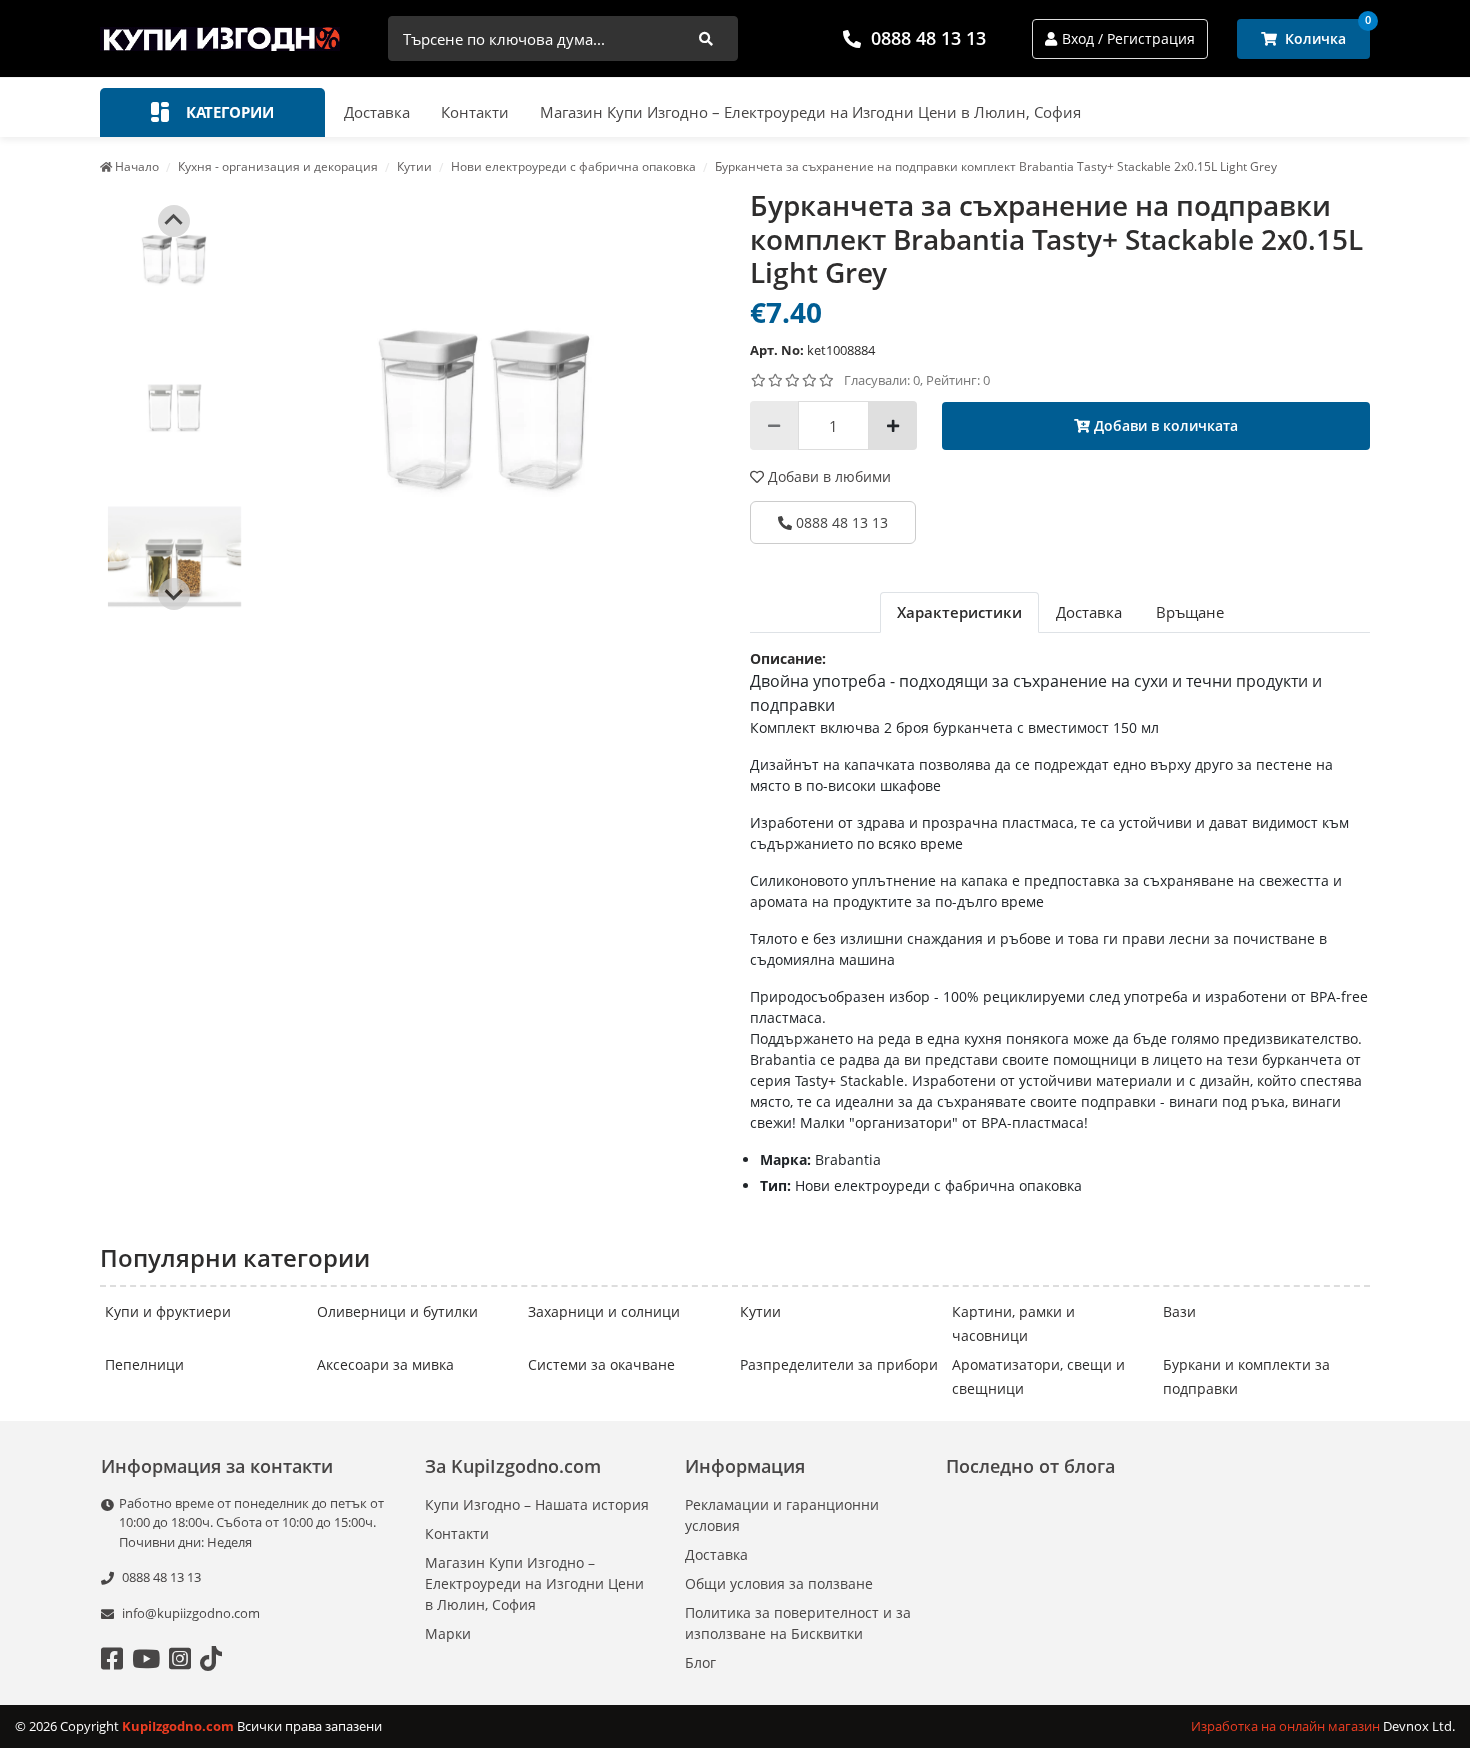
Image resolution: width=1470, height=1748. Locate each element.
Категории (228, 112)
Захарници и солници (604, 1311)
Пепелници (144, 1364)
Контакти (475, 112)
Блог (700, 1662)
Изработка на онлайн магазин (1287, 1726)
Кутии (760, 1311)
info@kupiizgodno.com (191, 1613)
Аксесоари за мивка (385, 1364)
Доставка (377, 112)
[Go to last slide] (174, 221)
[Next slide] (174, 594)
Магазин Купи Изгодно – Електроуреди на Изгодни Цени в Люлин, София (810, 112)
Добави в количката (1164, 425)
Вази (1179, 1311)
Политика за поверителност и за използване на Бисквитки (798, 1623)
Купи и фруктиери (168, 1311)
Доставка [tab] (1089, 612)
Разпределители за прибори (839, 1364)
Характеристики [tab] (959, 612)
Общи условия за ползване (779, 1583)
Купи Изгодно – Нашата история (537, 1504)
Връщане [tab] (1190, 612)
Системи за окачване (601, 1364)
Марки (448, 1633)
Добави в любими (827, 476)
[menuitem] (174, 258)
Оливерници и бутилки (397, 1311)
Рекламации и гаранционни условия (782, 1515)
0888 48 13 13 (928, 38)
